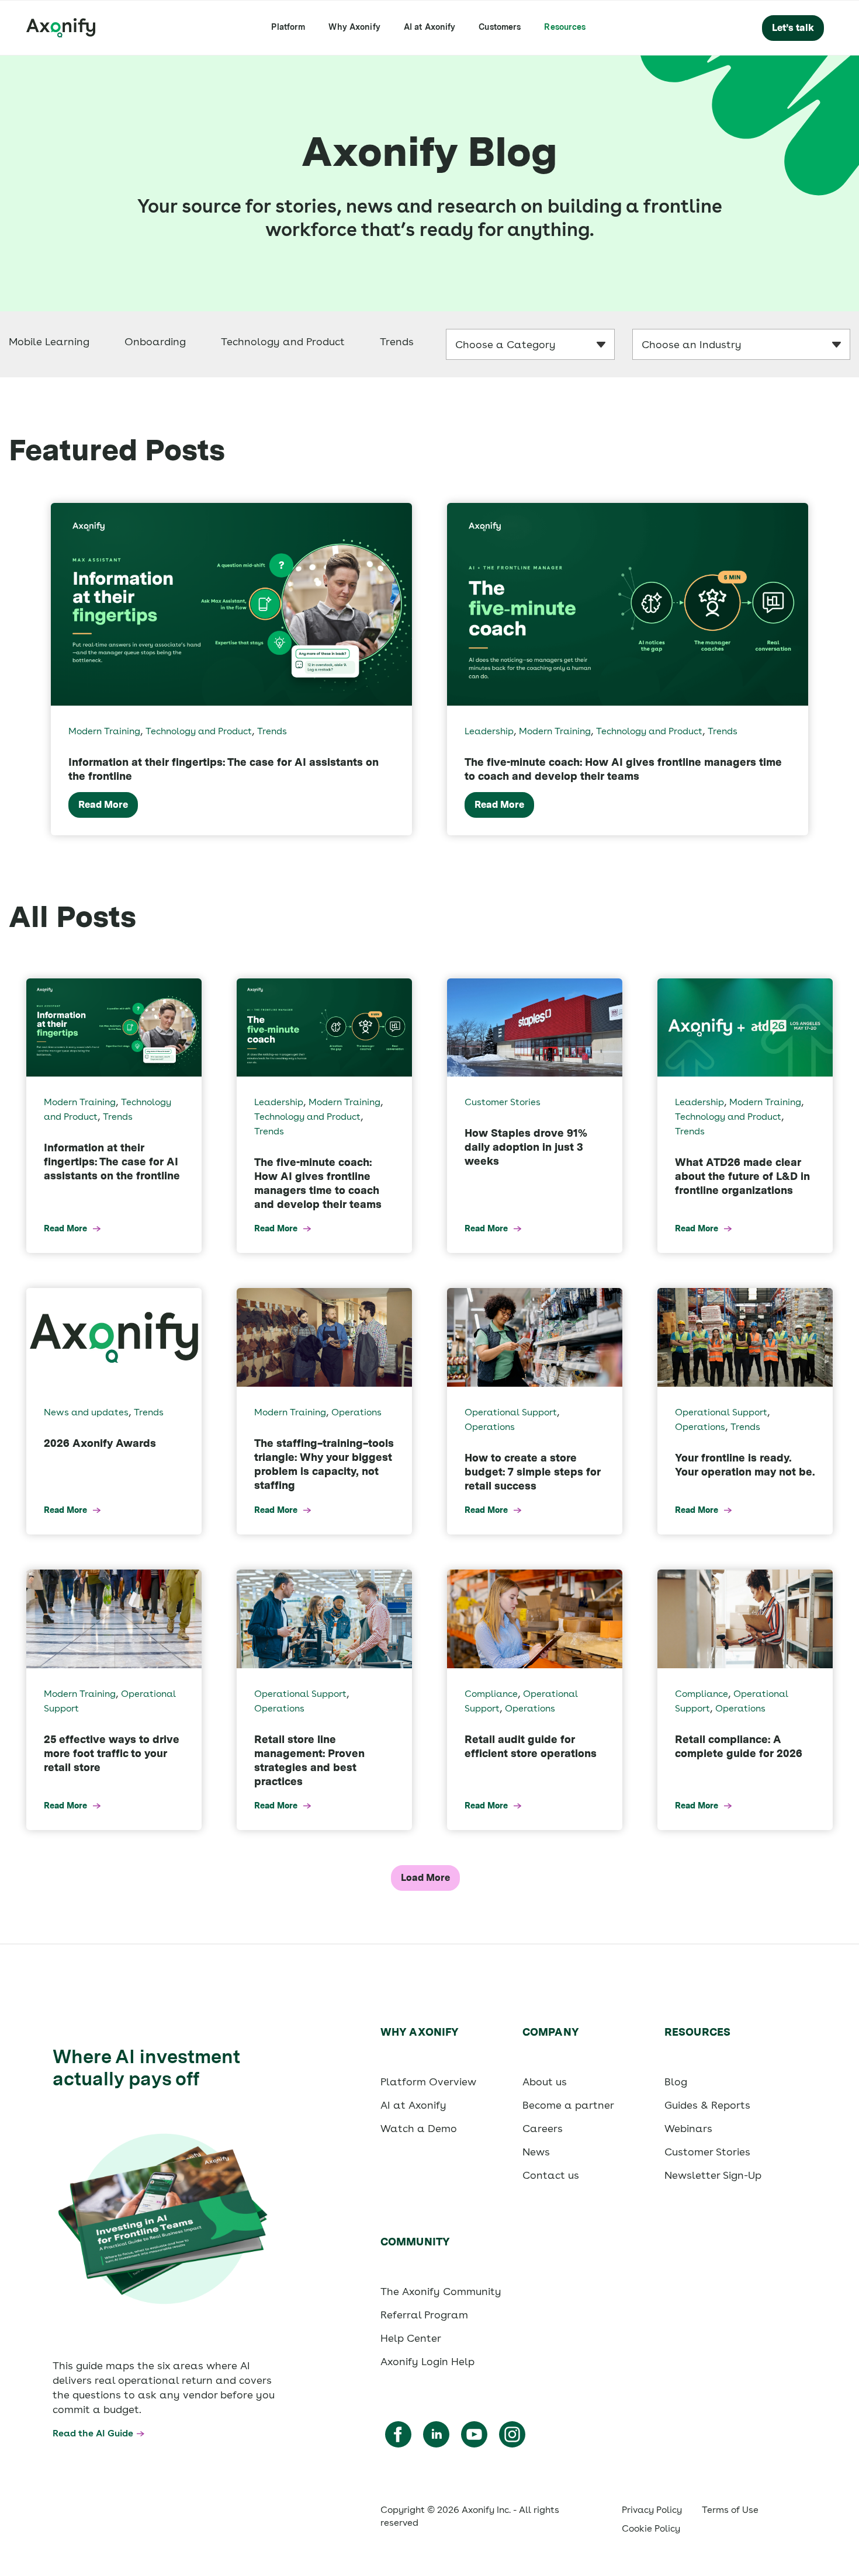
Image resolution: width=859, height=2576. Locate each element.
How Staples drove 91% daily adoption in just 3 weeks (526, 1147)
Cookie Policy (651, 2528)
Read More (103, 805)
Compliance (491, 1694)
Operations (356, 1412)
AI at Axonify (430, 27)
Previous (12, 669)
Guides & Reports (707, 2105)
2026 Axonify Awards (100, 1443)
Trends (397, 341)
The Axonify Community (441, 2291)
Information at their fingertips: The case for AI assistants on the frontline (112, 1162)
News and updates (86, 1412)
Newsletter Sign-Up (713, 2175)
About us (545, 2082)
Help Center (411, 2338)
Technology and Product (283, 341)
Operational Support (511, 1412)
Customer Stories (503, 1102)
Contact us (551, 2175)
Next (847, 669)
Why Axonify (354, 27)
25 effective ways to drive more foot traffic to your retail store (112, 1753)
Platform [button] (288, 27)
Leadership (489, 731)
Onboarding (155, 341)
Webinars (688, 2128)
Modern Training (104, 731)
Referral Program (424, 2315)
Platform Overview (428, 2082)
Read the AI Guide (93, 2433)
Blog (676, 2082)
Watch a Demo (419, 2128)
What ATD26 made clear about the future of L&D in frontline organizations (742, 1176)
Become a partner (568, 2105)
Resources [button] (565, 27)
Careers (543, 2128)
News (536, 2152)
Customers (500, 27)
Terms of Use (730, 2510)
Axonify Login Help (427, 2361)
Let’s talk (793, 28)
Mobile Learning (49, 341)
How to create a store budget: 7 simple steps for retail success (533, 1472)
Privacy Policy (652, 2510)
